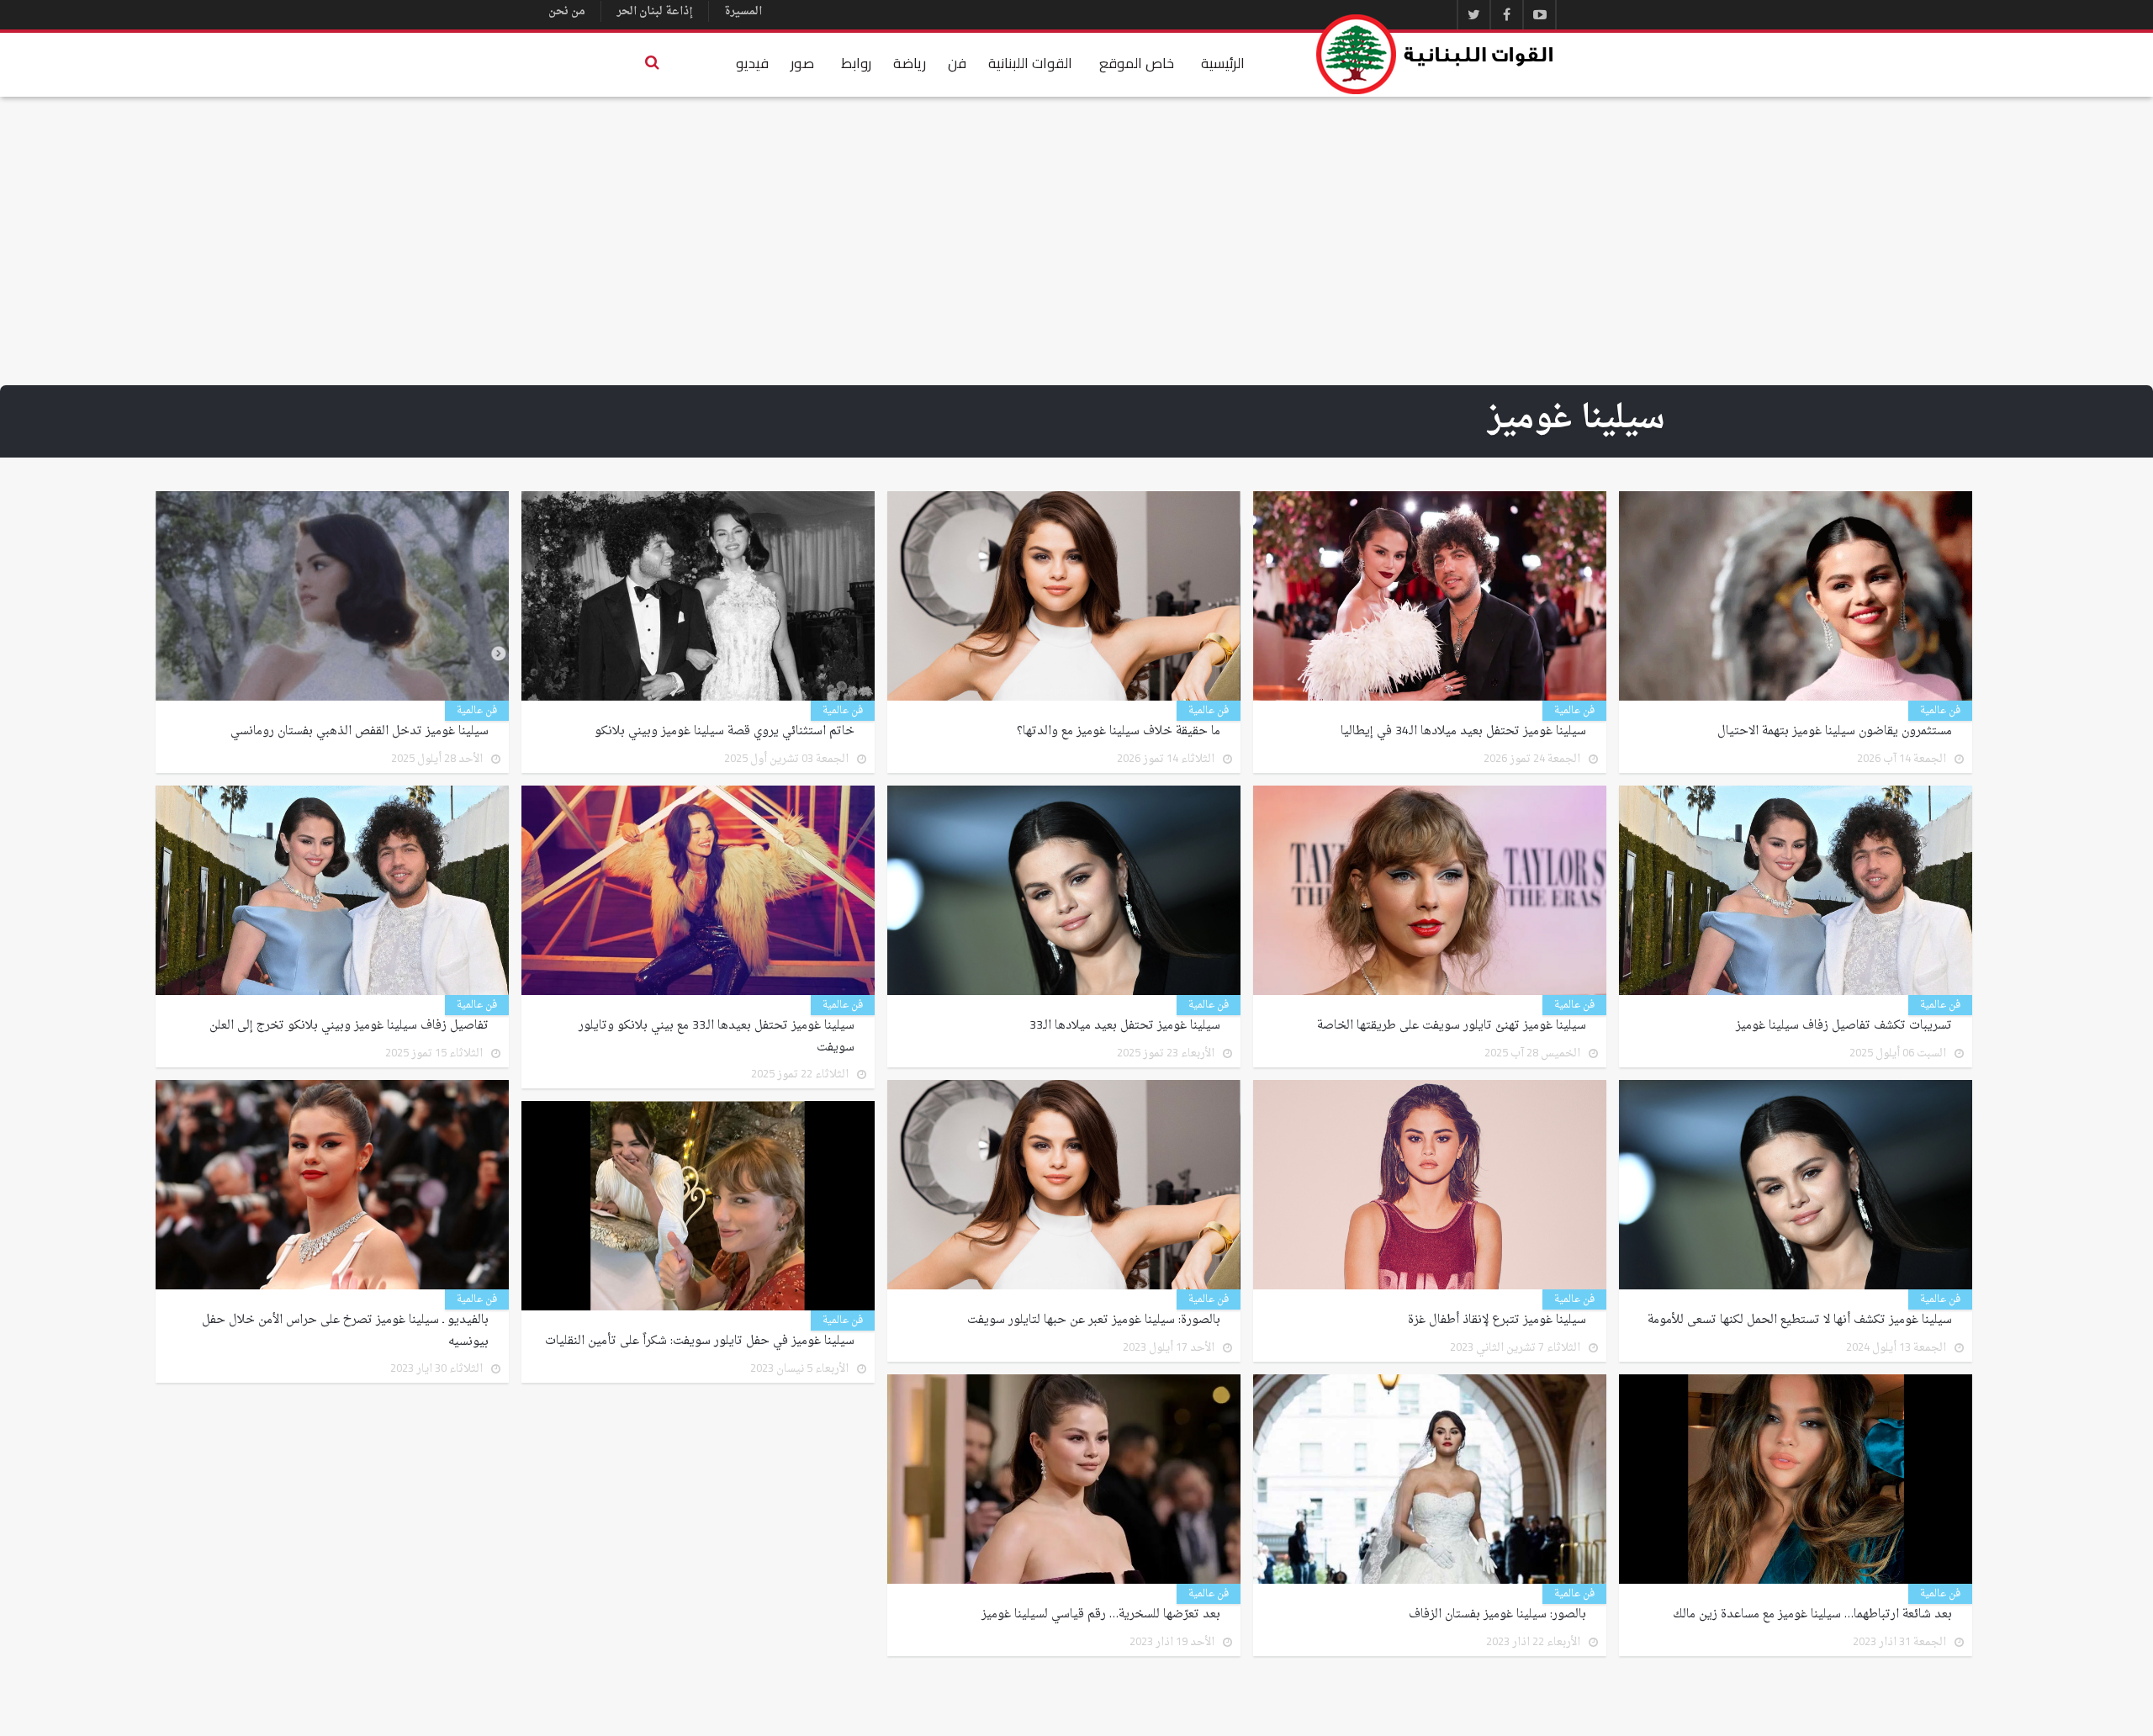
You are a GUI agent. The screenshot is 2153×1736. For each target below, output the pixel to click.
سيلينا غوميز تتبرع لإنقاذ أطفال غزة (1497, 1321)
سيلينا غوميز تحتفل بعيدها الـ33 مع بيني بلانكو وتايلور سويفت (717, 1037)
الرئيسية (1223, 63)
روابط (856, 63)
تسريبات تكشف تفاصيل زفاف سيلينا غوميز (1844, 1026)
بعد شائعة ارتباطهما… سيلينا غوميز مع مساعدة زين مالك (1812, 1615)
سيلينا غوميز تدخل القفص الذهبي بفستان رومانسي (360, 732)
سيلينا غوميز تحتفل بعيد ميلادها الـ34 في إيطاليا (1463, 732)
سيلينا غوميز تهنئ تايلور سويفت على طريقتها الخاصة (1452, 1026)
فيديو (752, 63)
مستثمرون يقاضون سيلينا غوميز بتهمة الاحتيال (1835, 732)
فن (957, 63)
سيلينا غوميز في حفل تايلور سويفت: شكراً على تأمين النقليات (700, 1342)
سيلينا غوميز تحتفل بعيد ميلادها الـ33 (1125, 1026)
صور (802, 63)
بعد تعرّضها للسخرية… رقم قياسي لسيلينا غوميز (1101, 1615)
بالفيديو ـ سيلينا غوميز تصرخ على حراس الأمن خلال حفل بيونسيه (345, 1331)
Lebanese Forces (1436, 54)
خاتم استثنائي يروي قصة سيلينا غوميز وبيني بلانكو (725, 732)
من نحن (567, 11)
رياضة (910, 63)
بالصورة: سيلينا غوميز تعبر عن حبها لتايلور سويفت (1094, 1321)
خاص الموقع (1137, 63)
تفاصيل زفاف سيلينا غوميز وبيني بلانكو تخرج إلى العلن (349, 1026)
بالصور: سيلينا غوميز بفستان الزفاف (1497, 1615)
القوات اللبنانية (1030, 63)
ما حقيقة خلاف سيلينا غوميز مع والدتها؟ (1119, 732)
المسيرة (743, 11)
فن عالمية (1940, 711)
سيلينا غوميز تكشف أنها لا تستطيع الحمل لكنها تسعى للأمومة (1800, 1321)
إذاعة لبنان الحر (655, 11)
